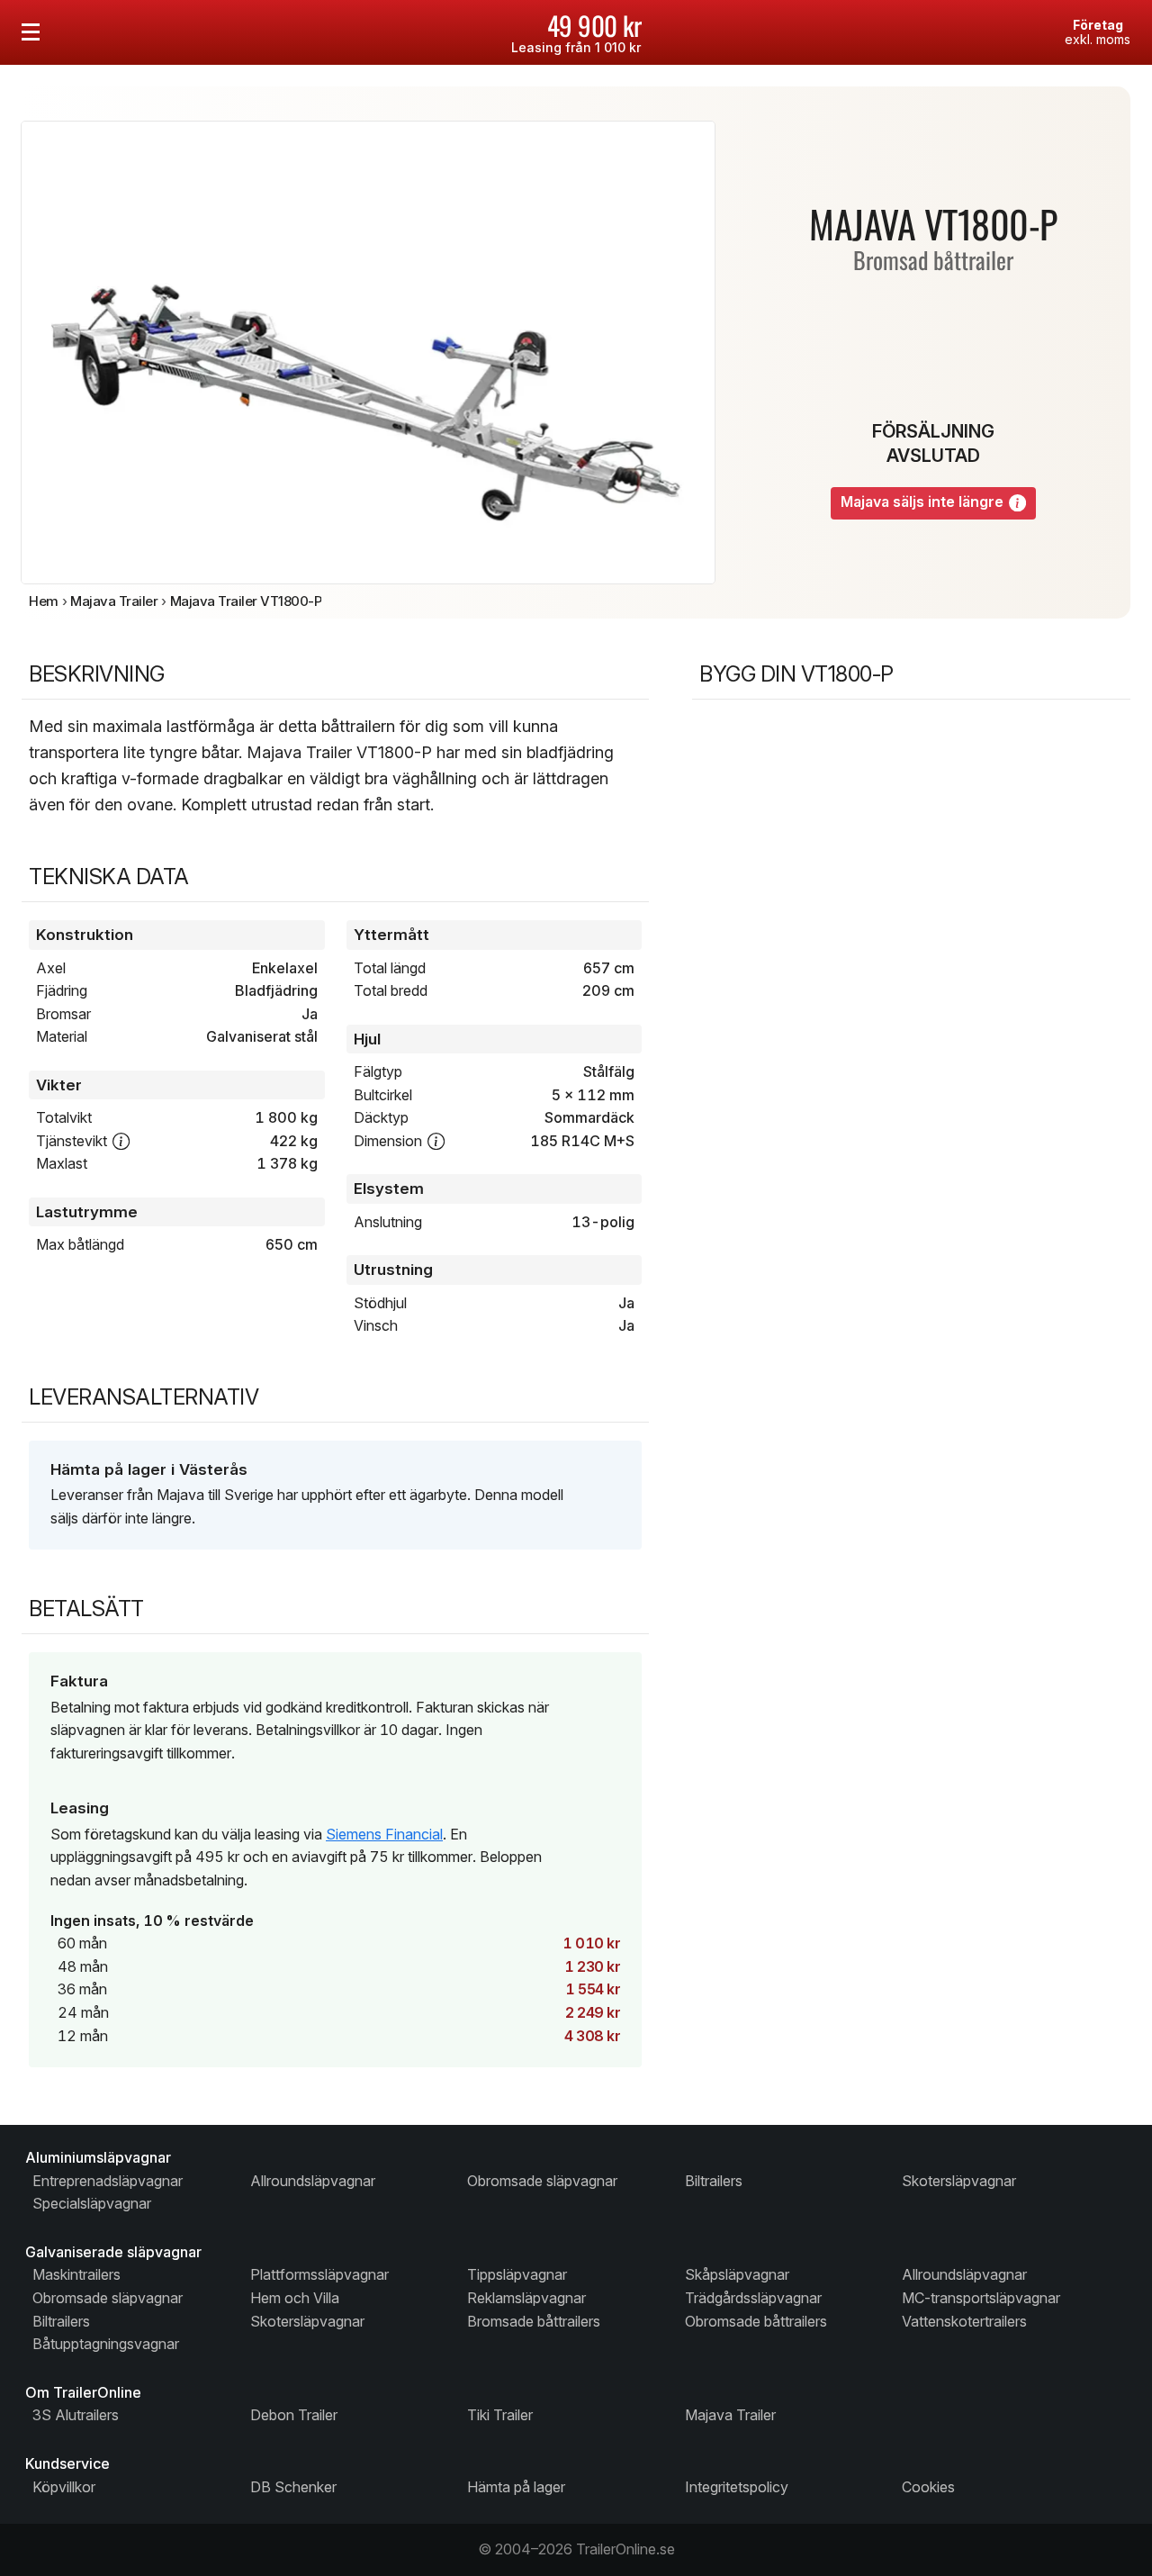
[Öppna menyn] (31, 32)
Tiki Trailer (500, 2415)
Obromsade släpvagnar (542, 2181)
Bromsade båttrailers (534, 2321)
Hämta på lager (516, 2487)
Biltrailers (714, 2181)
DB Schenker (293, 2487)
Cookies (928, 2487)
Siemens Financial (384, 1834)
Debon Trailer (294, 2415)
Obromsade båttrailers (756, 2321)
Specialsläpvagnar (92, 2203)
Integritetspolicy (737, 2487)
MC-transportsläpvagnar (981, 2298)
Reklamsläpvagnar (526, 2298)
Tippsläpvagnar (517, 2274)
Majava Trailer (730, 2415)
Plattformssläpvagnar (319, 2274)
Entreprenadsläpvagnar (108, 2181)
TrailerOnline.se (625, 2549)
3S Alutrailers (76, 2415)
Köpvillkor (64, 2487)
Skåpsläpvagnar (737, 2274)
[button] (1017, 503)
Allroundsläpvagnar (313, 2181)
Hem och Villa (295, 2298)
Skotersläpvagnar (959, 2181)
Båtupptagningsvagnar (106, 2344)
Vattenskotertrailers (964, 2321)
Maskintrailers (76, 2274)
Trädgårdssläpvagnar (753, 2298)
